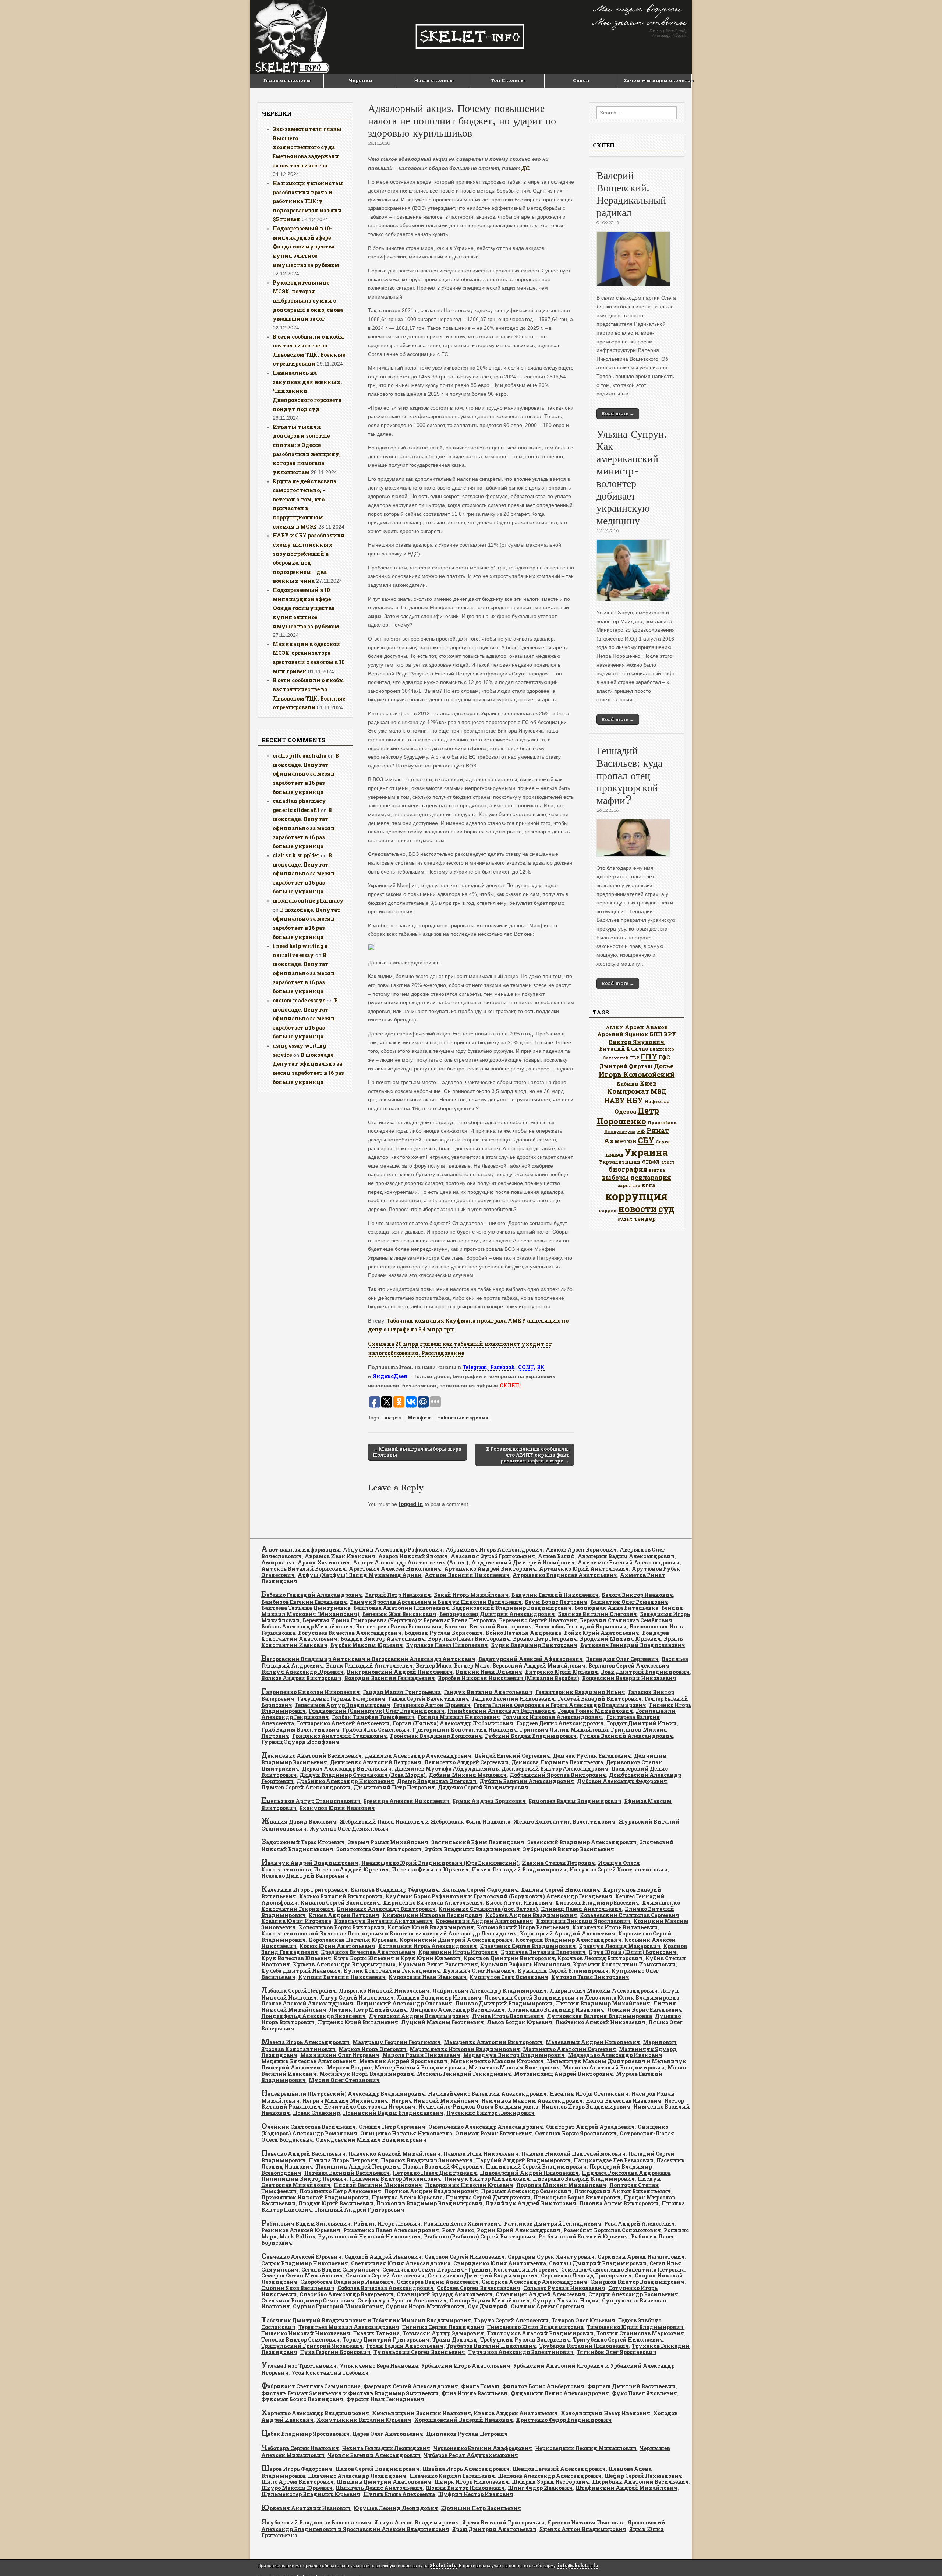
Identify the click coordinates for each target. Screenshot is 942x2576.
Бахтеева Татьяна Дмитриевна (306, 1608)
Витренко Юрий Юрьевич (562, 1672)
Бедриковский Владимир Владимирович (512, 1608)
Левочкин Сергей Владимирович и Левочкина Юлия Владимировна (582, 1998)
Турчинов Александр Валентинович (521, 2352)
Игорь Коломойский (637, 1074)
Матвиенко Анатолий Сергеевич (569, 2049)
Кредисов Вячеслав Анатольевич (368, 1952)
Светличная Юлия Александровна (401, 2263)
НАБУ (615, 1100)
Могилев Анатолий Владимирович (614, 2067)
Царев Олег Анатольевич (388, 2434)
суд (666, 1209)
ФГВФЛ (651, 1162)
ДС (525, 168)
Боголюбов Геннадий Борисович (581, 1626)
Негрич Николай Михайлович (435, 2101)
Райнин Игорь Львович (387, 2224)
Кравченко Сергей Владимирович (528, 1946)
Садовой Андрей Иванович (383, 2257)
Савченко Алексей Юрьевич (301, 2257)
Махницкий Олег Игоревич (340, 2055)
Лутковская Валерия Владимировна (599, 2016)
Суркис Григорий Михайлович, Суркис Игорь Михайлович (379, 2306)
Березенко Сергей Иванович (538, 1620)
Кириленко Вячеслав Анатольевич (433, 1903)
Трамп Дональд (455, 2339)
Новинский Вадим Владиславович (393, 2113)
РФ (641, 1131)
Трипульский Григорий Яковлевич (312, 2346)
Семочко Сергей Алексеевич (385, 2275)
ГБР (635, 1058)
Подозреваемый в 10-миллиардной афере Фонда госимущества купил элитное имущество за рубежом (306, 247)
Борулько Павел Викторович (469, 1639)
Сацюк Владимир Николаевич (305, 2263)
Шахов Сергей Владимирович (377, 2469)
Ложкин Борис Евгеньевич (645, 2010)
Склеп (581, 80)
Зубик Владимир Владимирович (472, 1849)
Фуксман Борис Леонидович (302, 2399)
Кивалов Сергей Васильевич (340, 1903)
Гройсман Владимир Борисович (436, 1736)
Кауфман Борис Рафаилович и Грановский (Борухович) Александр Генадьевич (499, 1896)
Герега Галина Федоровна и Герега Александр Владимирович (560, 1705)
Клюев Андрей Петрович (344, 1915)
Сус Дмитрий (488, 2306)
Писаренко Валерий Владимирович (584, 2179)
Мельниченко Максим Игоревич (497, 2061)
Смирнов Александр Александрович (534, 2282)
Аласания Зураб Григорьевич (493, 1556)
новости (638, 1209)
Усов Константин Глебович (330, 2373)
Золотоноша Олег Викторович (379, 1849)
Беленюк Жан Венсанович (399, 1614)
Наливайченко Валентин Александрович (487, 2094)
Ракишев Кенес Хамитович (462, 2224)
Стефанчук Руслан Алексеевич (402, 2300)
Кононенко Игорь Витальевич (615, 1927)
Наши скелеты (434, 80)
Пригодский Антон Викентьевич (623, 2191)
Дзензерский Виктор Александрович (555, 1769)
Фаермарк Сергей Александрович (411, 2386)
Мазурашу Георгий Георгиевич (397, 2042)
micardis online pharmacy (308, 901)
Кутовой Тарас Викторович (590, 1977)
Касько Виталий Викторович (341, 1896)
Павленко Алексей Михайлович (394, 2154)
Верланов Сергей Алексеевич (629, 1665)
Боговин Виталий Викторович (488, 1626)
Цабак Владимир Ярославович (305, 2434)
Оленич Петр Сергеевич (392, 2127)
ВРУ (670, 1034)
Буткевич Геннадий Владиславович (633, 1645)
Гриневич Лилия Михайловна (564, 1730)
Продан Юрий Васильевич (336, 2203)
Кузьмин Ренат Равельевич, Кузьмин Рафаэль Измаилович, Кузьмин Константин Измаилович (537, 1964)
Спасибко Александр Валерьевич (347, 2294)
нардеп (608, 1211)
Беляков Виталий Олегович (597, 1614)
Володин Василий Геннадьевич (390, 1678)
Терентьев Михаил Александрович (349, 2327)
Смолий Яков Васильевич (298, 2288)
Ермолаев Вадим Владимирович (575, 1801)
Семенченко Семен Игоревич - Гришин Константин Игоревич (470, 2270)
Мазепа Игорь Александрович (305, 2042)
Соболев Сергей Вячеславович (479, 2288)
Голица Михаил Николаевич (459, 1717)
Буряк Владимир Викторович (534, 1645)
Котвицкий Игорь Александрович (428, 1946)
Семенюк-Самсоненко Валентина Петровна (623, 2270)
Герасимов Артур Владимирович (343, 1705)
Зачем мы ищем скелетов (658, 80)
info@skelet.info (578, 2566)
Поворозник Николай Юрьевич (469, 2185)
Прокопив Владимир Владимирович (429, 2203)
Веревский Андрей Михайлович (539, 1665)
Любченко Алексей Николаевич (600, 2022)
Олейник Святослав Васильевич (309, 2127)
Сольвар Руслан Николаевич (564, 2288)
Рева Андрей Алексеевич (640, 2224)
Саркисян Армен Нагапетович (641, 2257)
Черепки (360, 80)
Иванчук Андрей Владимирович (310, 1863)
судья (625, 1219)
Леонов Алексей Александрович (307, 2003)
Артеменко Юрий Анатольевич (584, 1569)
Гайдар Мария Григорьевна (402, 1692)
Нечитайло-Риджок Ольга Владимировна (478, 2106)
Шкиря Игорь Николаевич (472, 2482)
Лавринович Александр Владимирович (490, 1991)
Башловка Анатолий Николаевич (401, 1608)
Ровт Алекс (458, 2230)
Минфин (419, 1418)
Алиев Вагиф (556, 1556)
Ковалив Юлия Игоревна (296, 1921)
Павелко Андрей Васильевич (303, 2154)
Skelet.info (443, 2566)
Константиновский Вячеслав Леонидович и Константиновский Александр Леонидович (389, 1933)
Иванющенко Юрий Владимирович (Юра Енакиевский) (440, 1863)
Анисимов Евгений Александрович (629, 1562)
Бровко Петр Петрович (545, 1639)
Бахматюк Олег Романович (629, 1602)
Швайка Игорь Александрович (466, 2469)
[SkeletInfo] (471, 37)
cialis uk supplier (296, 855)
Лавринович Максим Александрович (604, 1991)
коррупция (637, 1196)
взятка (657, 1170)
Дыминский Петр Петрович (394, 1787)
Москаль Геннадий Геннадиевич (464, 2074)
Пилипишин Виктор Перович (304, 2179)
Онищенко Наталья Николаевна (406, 2133)
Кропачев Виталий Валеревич (543, 1952)
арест (668, 1162)
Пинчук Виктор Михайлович (487, 2179)
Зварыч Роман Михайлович (388, 1842)
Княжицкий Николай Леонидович (432, 1915)
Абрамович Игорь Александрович (494, 1550)
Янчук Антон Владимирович (417, 2522)
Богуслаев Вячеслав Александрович (350, 1633)
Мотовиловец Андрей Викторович (564, 2074)
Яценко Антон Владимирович (583, 2529)
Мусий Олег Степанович (344, 2080)
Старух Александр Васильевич (633, 2294)
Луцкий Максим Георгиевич (442, 2022)
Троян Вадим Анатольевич (405, 2346)
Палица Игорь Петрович (343, 2160)
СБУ (646, 1140)
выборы (615, 1177)
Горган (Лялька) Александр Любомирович (453, 1723)
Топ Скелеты (508, 80)
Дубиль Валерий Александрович (527, 1781)
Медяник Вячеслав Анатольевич (309, 2061)
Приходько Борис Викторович (577, 2197)
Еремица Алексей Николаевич (407, 1801)
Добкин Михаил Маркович (468, 1775)
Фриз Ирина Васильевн (475, 2393)
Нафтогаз (657, 1101)
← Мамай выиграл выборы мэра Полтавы (417, 1452)
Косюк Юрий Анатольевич (337, 1946)
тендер (645, 1218)
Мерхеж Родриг (349, 2067)
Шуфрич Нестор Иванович (476, 2494)
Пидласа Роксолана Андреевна (626, 2173)
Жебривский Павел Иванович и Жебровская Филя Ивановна (425, 1822)
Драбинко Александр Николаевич (345, 1781)
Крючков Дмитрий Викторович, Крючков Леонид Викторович (553, 1958)
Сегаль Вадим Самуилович (340, 2270)
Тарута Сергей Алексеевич (511, 2320)
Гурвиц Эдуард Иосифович (300, 1742)
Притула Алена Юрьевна (407, 2197)
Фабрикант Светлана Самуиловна (311, 2386)
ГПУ (649, 1057)
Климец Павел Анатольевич (581, 1909)
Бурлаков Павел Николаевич (447, 1645)
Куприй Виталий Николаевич (342, 1977)
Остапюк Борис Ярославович (576, 2133)
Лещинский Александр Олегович (404, 2003)
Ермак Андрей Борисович (489, 1801)
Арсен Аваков (646, 1027)
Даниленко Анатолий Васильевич (311, 1756)
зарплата (629, 1185)
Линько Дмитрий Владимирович (504, 2003)
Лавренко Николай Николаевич (384, 1991)
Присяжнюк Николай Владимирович (315, 2197)
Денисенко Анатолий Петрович (376, 1762)
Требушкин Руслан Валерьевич (525, 2339)
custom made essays (299, 1000)
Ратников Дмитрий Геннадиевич (553, 2224)
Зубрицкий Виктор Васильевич (569, 1849)
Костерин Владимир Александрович (569, 1940)
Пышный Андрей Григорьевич (360, 2210)
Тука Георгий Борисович (335, 2352)
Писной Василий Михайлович (378, 2185)
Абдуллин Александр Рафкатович (393, 1550)
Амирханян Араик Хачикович (306, 1562)
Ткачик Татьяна (376, 2333)
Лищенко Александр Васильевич (457, 2010)
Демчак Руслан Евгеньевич (592, 1756)
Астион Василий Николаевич (467, 1575)
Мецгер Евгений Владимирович (420, 2067)
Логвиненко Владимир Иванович (556, 2010)
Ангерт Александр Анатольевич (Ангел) (411, 1562)
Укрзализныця (619, 1162)
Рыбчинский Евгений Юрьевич (583, 2236)
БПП (656, 1034)
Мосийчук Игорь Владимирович (367, 2074)
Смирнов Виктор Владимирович (637, 2282)
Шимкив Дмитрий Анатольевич (384, 2482)
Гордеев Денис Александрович (560, 1723)
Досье (664, 1066)
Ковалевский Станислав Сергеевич (630, 1915)
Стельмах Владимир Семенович (308, 2300)
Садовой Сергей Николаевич (465, 2257)
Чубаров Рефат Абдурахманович (471, 2455)
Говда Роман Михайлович (595, 1711)
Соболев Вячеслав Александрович (386, 2288)
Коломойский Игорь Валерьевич (523, 1927)
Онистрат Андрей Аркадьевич (590, 2127)
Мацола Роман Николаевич (421, 2055)
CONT (526, 1367)
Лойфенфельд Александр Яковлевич (314, 2016)
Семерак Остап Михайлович (302, 2275)
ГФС (664, 1058)
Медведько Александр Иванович (615, 2055)
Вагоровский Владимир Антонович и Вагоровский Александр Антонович (368, 1659)
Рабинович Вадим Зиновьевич (306, 2224)
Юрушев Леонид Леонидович (396, 2508)
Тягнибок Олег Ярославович (617, 2352)
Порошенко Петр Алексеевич (340, 2191)
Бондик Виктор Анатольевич (383, 1639)
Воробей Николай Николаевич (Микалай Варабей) (509, 1678)
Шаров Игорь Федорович (297, 2469)
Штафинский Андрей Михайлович (626, 2488)
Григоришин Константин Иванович (465, 1730)
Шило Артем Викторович (298, 2482)
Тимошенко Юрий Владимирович (635, 2327)
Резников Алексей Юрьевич (301, 2230)
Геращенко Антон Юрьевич (432, 1705)
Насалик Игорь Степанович (589, 2094)
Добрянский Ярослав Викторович (558, 1775)
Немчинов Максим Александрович (532, 2101)
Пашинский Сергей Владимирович (536, 2166)
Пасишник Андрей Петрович (358, 2166)
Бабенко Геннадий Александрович (312, 1595)
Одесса (625, 1111)
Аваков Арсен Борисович (581, 1550)
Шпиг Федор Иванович (540, 2488)
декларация (651, 1177)
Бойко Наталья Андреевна (523, 1633)
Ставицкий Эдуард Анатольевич (445, 2294)
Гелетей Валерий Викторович (600, 1699)
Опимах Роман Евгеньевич (494, 2133)
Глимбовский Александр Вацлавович (501, 1711)
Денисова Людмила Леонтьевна (557, 1762)
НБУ (635, 1100)
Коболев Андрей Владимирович (531, 1915)
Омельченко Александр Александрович (486, 2127)
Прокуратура (620, 1132)
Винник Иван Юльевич (489, 1672)
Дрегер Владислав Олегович (437, 1781)
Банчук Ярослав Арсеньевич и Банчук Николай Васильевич (436, 1602)
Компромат (628, 1091)
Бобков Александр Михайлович (307, 1626)
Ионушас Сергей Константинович (619, 1869)
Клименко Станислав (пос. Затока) (488, 1909)
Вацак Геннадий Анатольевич (369, 1665)
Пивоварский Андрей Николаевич (529, 2173)
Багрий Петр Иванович (398, 1595)
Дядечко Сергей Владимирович (483, 1787)
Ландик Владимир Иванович (439, 1998)
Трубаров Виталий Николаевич (491, 2346)
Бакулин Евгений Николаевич (555, 1595)
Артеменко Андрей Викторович (490, 1569)
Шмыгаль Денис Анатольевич (379, 2488)
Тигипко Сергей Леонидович (443, 2327)
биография (628, 1169)
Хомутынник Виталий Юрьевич (364, 2420)
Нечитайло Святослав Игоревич (370, 2106)
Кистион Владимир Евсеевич (597, 1903)
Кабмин (628, 1084)
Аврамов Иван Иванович (340, 1556)
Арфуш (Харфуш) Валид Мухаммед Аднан (360, 1575)
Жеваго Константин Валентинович (564, 1822)
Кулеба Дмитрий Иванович (301, 1971)
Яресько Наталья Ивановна (586, 2522)
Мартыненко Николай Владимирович (465, 2049)
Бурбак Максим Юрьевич (367, 1645)
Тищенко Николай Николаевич (306, 2333)
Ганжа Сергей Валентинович (429, 1699)
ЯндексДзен (390, 1376)
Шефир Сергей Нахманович (643, 2476)
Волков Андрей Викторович (301, 1678)
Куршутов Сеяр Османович (509, 1977)
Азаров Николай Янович (413, 1556)
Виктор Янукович (637, 1042)
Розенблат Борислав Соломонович (612, 2230)
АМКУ (615, 1027)
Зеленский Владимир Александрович (582, 1842)
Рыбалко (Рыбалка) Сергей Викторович (480, 2236)
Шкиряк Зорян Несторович (550, 2482)
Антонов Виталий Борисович (304, 1569)
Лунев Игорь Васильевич (508, 2016)
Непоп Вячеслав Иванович (624, 2101)
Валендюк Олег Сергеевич (622, 1659)
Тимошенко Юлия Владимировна (535, 2327)
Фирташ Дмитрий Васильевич (631, 2386)
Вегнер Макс (433, 1665)
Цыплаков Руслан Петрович (467, 2434)
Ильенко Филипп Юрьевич (430, 1869)
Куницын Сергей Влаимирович (563, 1971)
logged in (411, 1504)
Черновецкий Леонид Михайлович (586, 2448)
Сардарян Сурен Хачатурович (551, 2257)
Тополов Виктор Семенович (300, 2339)
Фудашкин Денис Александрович (560, 2393)
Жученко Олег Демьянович (349, 1829)
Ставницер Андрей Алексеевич (541, 2294)
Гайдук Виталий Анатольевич (488, 1692)
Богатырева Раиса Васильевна (399, 1626)
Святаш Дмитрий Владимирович (598, 2263)
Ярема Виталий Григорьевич (503, 2522)
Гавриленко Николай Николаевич (311, 1692)
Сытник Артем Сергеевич (548, 2306)
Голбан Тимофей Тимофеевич (373, 1717)
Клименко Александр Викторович (386, 1909)
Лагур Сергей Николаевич (357, 1998)
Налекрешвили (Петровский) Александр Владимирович (343, 2094)
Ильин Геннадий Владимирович (519, 1869)
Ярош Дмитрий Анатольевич (494, 2529)
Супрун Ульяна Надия (566, 2300)
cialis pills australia (300, 756)
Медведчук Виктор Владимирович (514, 2055)
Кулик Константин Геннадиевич (392, 1971)
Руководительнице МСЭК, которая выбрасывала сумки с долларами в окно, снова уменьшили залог (308, 301)
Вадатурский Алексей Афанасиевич (531, 1659)
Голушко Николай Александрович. (553, 1717)
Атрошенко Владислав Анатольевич (565, 1575)
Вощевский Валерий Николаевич (629, 1678)
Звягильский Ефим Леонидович (478, 1842)
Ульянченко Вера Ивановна (379, 2366)
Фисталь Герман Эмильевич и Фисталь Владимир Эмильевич (350, 2393)
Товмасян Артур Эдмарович (443, 2333)
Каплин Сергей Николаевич (561, 1890)
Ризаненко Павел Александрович (391, 2230)
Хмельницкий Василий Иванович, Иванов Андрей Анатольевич (465, 2413)
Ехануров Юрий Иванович (337, 1808)
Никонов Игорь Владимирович (586, 2106)
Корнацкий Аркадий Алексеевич (568, 1933)
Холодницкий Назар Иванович (605, 2413)
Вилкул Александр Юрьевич (302, 1672)
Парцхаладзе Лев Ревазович (614, 2160)
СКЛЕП (509, 1385)
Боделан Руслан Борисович (444, 1633)
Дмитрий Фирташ (626, 1066)
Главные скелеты (287, 80)
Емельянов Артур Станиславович (311, 1801)
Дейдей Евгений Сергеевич (512, 1756)
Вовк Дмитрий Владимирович (645, 1672)
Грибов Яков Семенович (376, 1730)
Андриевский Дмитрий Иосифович (523, 1562)
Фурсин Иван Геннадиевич (385, 2399)
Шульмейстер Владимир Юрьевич (311, 2494)
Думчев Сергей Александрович (306, 1787)
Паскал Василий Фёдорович (443, 2166)
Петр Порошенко (628, 1116)
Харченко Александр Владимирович (315, 2413)
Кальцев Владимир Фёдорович (395, 1890)
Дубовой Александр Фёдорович (622, 1781)
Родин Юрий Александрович (519, 2230)
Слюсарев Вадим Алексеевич (438, 2282)
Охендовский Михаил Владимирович (371, 2140)
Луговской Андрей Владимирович (419, 2016)
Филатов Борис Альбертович (543, 2386)
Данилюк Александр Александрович (418, 1756)
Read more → (618, 413)
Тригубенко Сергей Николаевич (618, 2339)
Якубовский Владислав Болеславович (316, 2522)
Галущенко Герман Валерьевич (341, 1699)
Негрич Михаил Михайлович (345, 2101)
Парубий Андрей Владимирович (523, 2160)
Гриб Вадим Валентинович (300, 1730)
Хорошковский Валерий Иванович (464, 2420)
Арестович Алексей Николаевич (395, 1569)
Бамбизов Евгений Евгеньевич (304, 1602)
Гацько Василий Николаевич (514, 1699)
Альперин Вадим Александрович (626, 1556)
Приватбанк (662, 1123)
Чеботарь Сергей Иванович (300, 2448)
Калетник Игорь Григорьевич (304, 1890)
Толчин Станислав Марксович (640, 2333)
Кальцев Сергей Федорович (480, 1890)
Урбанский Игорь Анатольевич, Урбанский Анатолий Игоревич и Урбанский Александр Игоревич (468, 2369)
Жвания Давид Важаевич (299, 1822)
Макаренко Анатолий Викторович (493, 2042)
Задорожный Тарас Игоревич (303, 1842)
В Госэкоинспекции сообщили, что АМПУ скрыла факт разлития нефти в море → (528, 1455)
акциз (393, 1418)
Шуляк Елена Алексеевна (399, 2494)
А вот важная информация (301, 1550)
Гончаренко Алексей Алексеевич (343, 1723)
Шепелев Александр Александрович (550, 2476)
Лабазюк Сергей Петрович (299, 1991)
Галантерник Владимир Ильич (580, 1692)
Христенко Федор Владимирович (564, 2420)
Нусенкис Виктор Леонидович (491, 2113)
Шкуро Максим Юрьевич (297, 2488)
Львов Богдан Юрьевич (520, 2022)
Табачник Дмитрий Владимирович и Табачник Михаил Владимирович (366, 2320)
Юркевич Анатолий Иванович (306, 2508)
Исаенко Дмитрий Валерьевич (305, 1876)
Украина (646, 1152)
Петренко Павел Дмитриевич (435, 2173)
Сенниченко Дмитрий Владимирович (483, 2275)
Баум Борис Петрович (556, 1602)
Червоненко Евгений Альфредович (483, 2448)
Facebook (503, 1367)
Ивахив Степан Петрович (558, 1863)
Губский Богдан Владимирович (531, 1736)
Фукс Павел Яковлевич (644, 2393)
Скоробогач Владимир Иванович (347, 2282)
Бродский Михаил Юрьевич (620, 1639)
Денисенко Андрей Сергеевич (466, 1762)
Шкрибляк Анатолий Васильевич (640, 2482)
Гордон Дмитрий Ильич (642, 1723)
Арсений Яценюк (623, 1034)
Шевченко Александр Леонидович (357, 2476)
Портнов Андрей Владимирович (431, 2191)
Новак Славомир (316, 2113)
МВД (658, 1091)
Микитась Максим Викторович (514, 2067)
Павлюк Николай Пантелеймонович (573, 2154)
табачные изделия (463, 1418)
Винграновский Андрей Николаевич (400, 1672)
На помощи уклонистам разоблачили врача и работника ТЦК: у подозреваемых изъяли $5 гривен (308, 201)
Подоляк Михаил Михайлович (561, 2185)
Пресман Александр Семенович (526, 2191)
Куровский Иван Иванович (428, 1977)
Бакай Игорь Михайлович (471, 1595)
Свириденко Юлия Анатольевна (500, 2263)
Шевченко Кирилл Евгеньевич (452, 2476)
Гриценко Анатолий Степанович (340, 1736)
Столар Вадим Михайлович (490, 2300)
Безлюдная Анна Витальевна (616, 1608)
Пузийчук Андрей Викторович (531, 2203)
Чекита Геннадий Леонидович (386, 2448)
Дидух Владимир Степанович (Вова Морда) (363, 1775)
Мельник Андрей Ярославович (403, 2061)
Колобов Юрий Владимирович (431, 1927)
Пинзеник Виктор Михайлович (395, 2179)
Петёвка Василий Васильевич (347, 2173)
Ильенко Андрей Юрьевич (351, 1869)
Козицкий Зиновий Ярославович (583, 1921)
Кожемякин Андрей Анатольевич (484, 1921)
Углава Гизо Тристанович (299, 2366)
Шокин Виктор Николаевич (465, 2488)
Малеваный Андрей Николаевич (593, 2042)
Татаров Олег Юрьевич (583, 2320)
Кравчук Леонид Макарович (620, 1946)
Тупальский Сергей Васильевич (419, 2352)
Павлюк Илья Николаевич (481, 2154)
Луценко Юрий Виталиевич (358, 2022)
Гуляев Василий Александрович (626, 1736)
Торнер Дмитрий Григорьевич (386, 2339)
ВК (541, 1367)
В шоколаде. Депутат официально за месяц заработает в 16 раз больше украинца (306, 774)
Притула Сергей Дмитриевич (488, 2197)
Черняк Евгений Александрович (374, 2455)
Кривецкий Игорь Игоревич (458, 1952)
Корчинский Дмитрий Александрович (456, 1940)
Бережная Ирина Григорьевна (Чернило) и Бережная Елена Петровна (399, 1620)
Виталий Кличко (624, 1049)
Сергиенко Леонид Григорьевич (586, 2275)
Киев (648, 1083)
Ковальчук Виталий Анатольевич (383, 1921)
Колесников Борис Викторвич (342, 1927)
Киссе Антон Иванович (519, 1903)
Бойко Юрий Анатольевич (602, 1633)
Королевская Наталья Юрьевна (353, 1940)
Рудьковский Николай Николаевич (369, 2236)
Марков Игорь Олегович (373, 2049)
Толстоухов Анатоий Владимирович (540, 2333)
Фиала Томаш (480, 2386)
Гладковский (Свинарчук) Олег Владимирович (377, 1711)
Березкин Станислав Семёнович (626, 1620)
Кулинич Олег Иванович (479, 1971)
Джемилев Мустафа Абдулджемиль (447, 1769)
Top (925, 2559)
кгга (649, 1185)
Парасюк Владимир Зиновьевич (427, 2160)
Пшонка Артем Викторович (619, 2203)
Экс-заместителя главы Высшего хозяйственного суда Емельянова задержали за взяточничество (307, 147)
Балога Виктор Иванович (637, 1595)
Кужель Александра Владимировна (344, 1964)
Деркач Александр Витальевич (347, 1769)
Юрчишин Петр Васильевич (481, 2508)
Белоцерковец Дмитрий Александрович (497, 1614)
